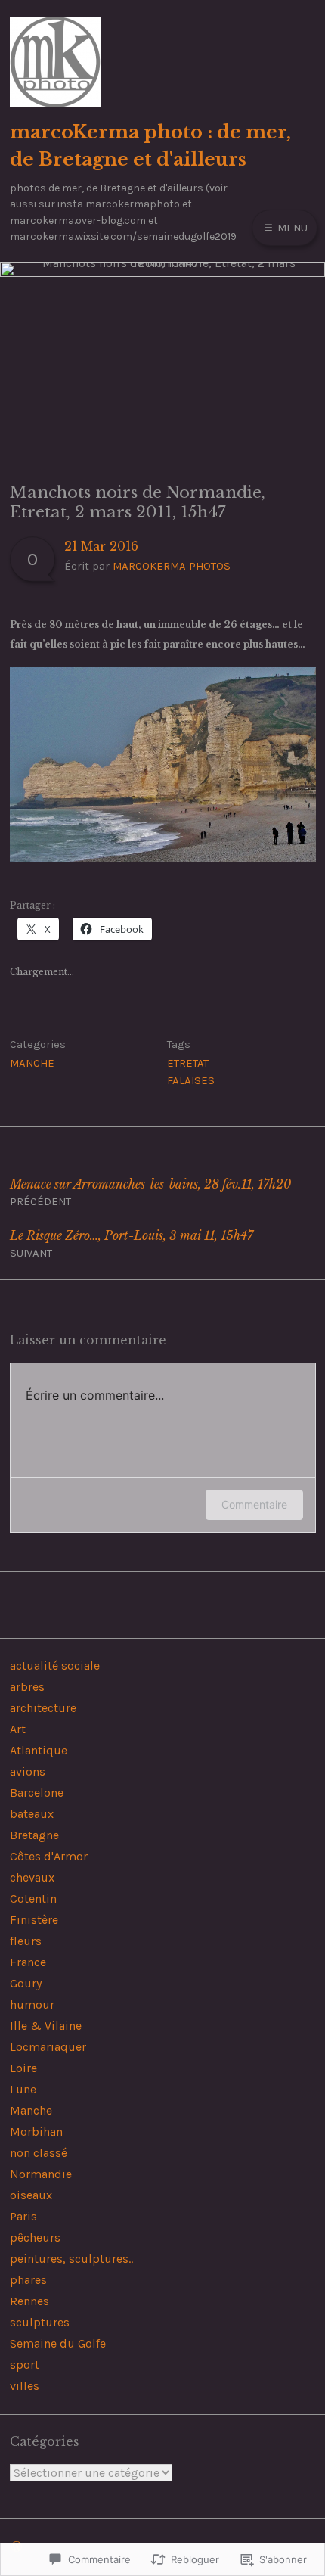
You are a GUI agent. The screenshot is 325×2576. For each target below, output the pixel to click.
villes (25, 2386)
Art (18, 1729)
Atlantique (39, 1750)
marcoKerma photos (172, 566)
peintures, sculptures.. (71, 2259)
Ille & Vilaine (46, 2026)
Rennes (29, 2301)
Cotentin (33, 1899)
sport (25, 2365)
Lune (23, 2089)
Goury (26, 1983)
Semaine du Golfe (58, 2343)
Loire (23, 2068)
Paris (23, 2216)
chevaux (32, 1877)
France (28, 1962)
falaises (191, 1080)
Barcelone (37, 1793)
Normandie (41, 2174)
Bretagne (34, 1835)
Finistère (34, 1920)
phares (28, 2280)
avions (28, 1771)
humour (32, 2004)
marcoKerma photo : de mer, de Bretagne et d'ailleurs (150, 145)
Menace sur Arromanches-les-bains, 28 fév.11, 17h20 (150, 1193)
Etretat (188, 1063)
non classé (39, 2153)
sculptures (40, 2322)
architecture (43, 1708)
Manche (32, 1063)
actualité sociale (55, 1666)
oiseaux (31, 2195)
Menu (291, 228)
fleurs (26, 1941)
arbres (27, 1687)
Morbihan (36, 2132)
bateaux (32, 1814)
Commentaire (254, 1504)
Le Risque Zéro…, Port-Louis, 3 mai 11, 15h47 (132, 1244)
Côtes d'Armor (49, 1856)
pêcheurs (35, 2237)
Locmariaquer (48, 2047)
